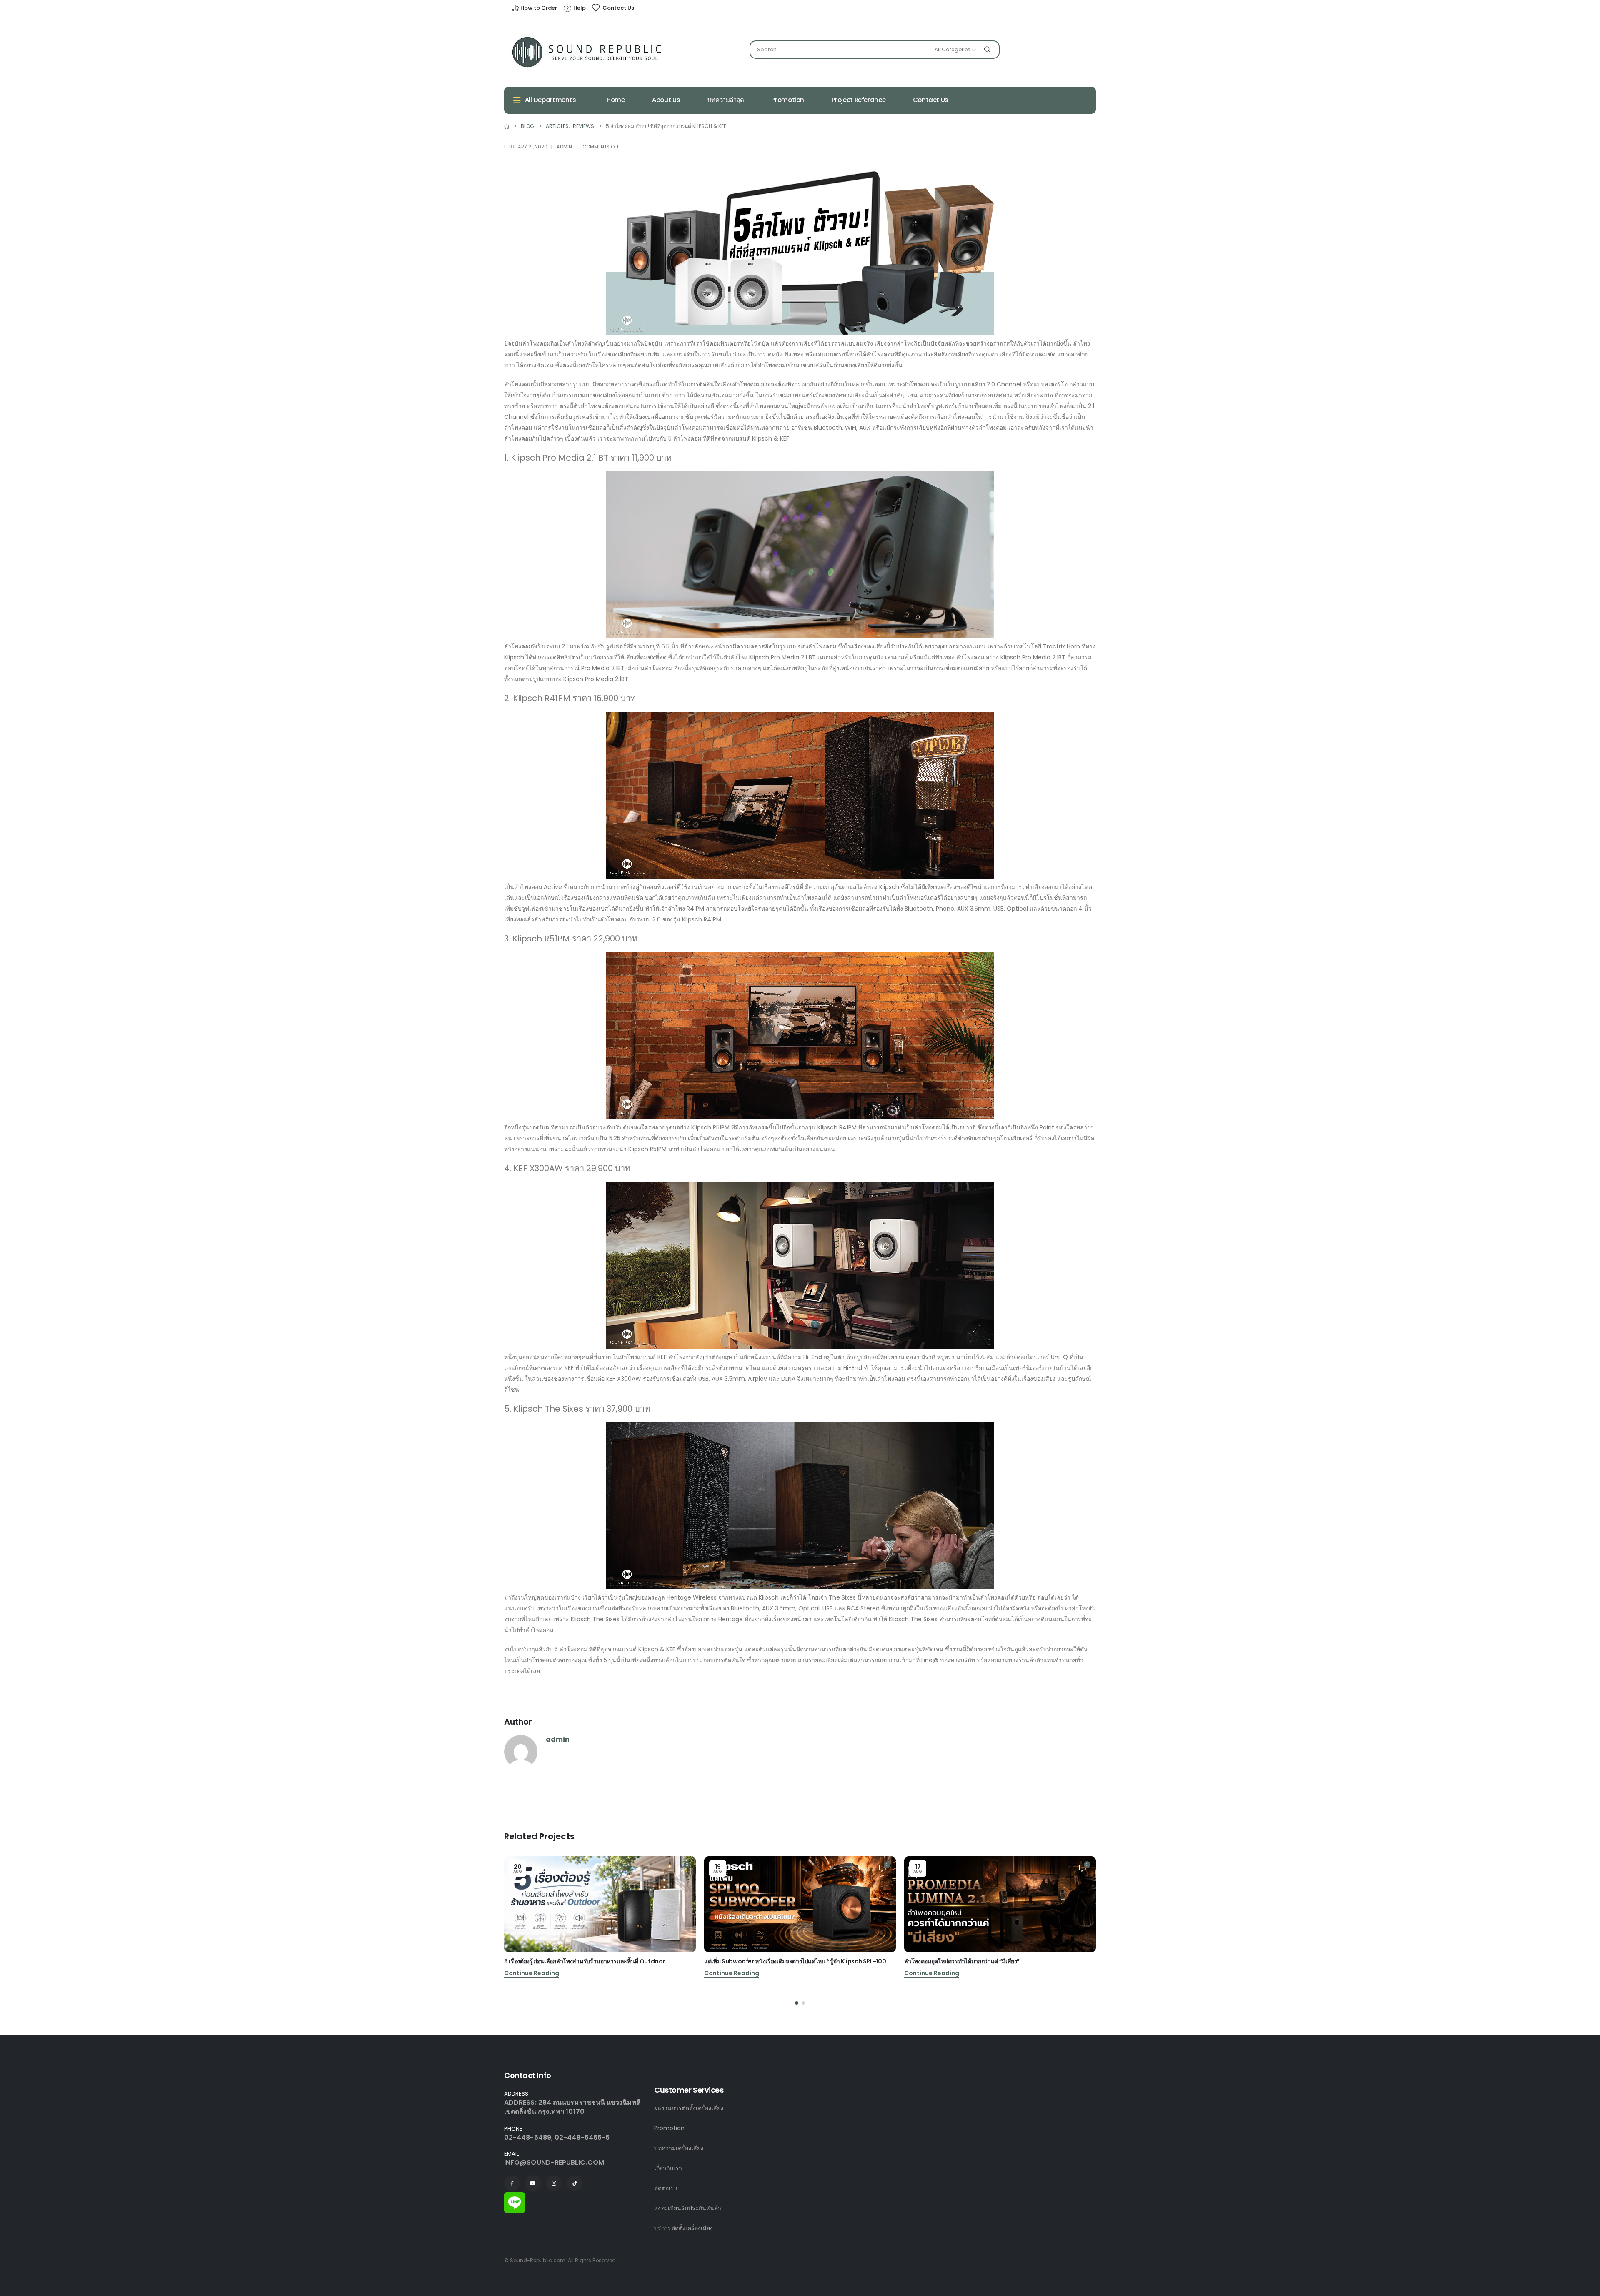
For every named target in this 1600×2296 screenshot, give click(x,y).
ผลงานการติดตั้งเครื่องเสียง (689, 2108)
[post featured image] (600, 1904)
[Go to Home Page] (507, 126)
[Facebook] (512, 2183)
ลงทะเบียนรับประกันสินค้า (688, 2208)
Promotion (788, 100)
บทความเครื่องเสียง (679, 2148)
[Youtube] (533, 2183)
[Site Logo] (587, 52)
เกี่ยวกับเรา (668, 2168)
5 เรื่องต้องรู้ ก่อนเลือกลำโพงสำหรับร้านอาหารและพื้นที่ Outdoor (585, 1961)
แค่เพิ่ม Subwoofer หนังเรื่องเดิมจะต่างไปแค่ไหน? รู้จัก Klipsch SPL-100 (795, 1961)
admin (564, 147)
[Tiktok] (575, 2183)
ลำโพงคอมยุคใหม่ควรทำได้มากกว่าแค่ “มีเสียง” (962, 1961)
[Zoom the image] (515, 2197)
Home (616, 100)
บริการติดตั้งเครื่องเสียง (684, 2228)
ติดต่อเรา (666, 2188)
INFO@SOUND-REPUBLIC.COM (554, 2162)
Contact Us (931, 100)
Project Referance (859, 100)
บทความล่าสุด (726, 100)
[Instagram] (554, 2183)
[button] (797, 2003)
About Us (666, 100)
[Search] (987, 50)
